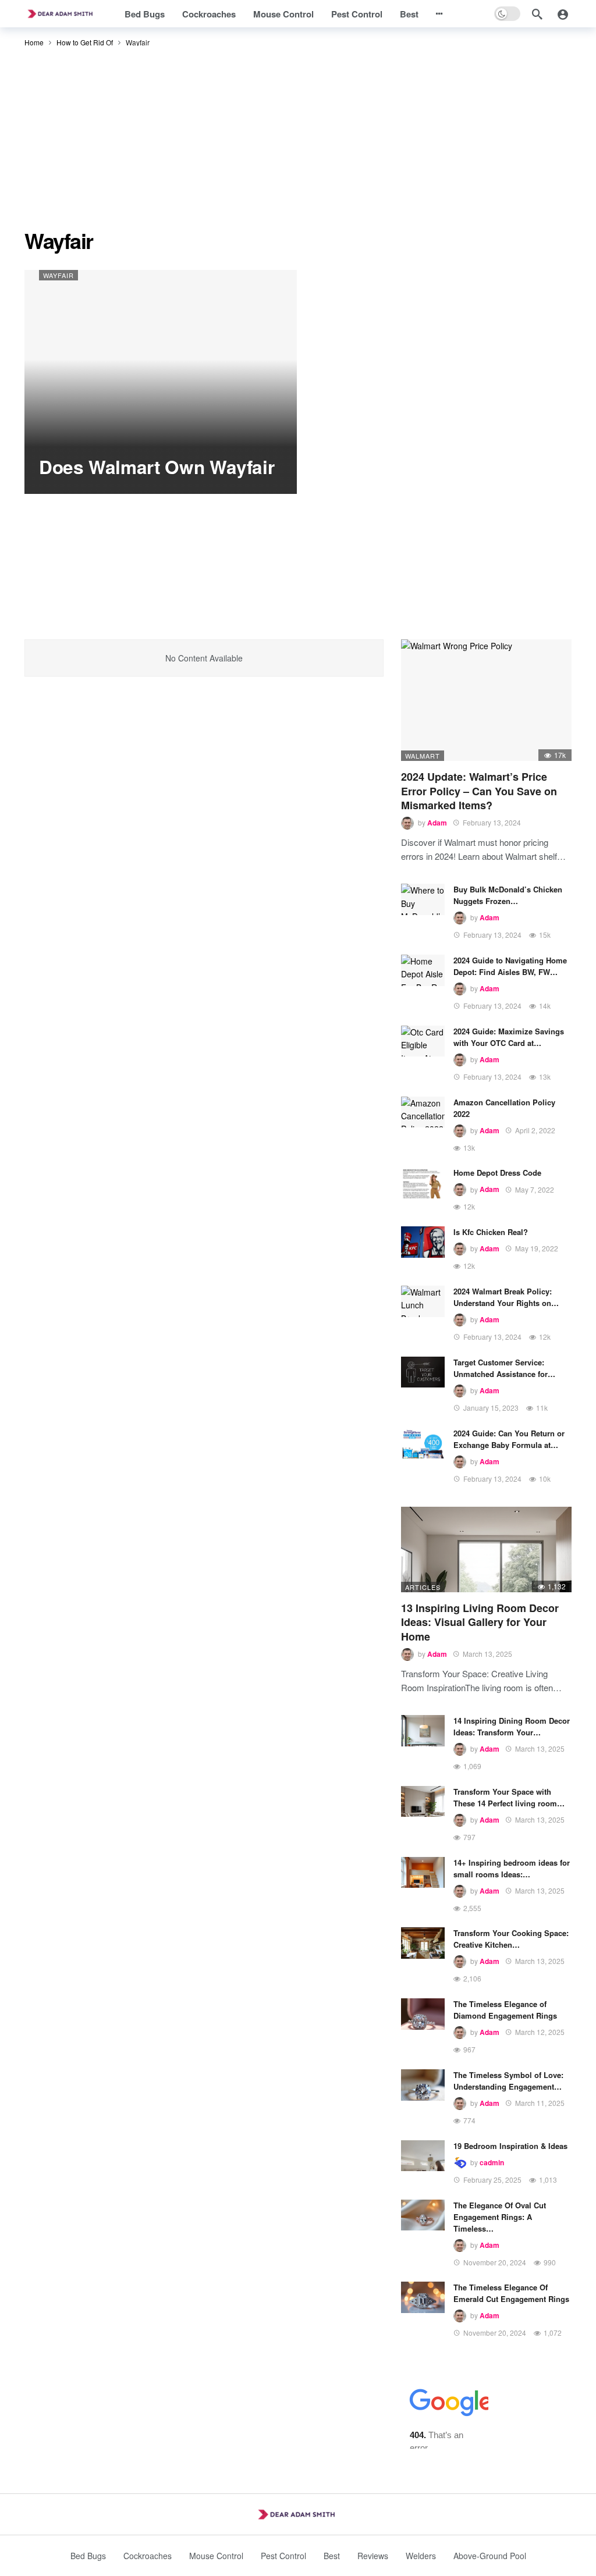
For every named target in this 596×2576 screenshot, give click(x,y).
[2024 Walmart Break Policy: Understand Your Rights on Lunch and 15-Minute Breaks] (423, 1301)
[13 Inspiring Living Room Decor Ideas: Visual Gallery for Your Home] (486, 1549)
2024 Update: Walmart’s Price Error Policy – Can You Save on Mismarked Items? (479, 791)
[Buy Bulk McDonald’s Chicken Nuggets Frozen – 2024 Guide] (423, 899)
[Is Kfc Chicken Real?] (423, 1242)
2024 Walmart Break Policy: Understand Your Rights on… (506, 1297)
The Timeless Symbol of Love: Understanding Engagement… (508, 2081)
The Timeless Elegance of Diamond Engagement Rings (505, 2010)
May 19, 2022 (537, 1248)
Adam (437, 823)
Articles (423, 1587)
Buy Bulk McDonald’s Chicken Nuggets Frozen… (508, 895)
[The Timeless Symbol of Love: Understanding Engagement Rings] (423, 2085)
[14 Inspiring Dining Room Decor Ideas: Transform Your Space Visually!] (423, 1731)
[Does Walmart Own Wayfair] (161, 382)
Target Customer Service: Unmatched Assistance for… (504, 1368)
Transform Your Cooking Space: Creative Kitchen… (511, 1939)
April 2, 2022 (535, 1130)
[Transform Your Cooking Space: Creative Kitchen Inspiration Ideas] (423, 1943)
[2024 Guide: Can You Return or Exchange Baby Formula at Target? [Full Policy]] (423, 1443)
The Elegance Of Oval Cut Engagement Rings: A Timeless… (500, 2217)
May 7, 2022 (535, 1189)
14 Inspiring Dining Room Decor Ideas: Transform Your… (512, 1726)
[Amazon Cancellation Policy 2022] (423, 1112)
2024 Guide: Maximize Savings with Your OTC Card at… (509, 1037)
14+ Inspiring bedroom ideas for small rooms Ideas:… (512, 1868)
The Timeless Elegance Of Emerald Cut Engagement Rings (511, 2293)
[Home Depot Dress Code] (423, 1183)
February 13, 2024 (492, 822)
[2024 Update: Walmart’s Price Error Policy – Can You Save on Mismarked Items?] (486, 700)
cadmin (492, 2162)
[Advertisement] (298, 142)
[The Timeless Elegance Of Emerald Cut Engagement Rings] (423, 2297)
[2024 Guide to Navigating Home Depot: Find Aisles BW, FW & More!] (423, 970)
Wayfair (58, 275)
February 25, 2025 (492, 2180)
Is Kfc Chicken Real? (491, 1232)
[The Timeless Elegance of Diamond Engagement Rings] (423, 2014)
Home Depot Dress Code (497, 1173)
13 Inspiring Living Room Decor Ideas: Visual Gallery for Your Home (480, 1622)
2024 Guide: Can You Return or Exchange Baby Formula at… (509, 1439)
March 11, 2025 (540, 2103)
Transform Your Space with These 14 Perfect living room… (509, 1797)
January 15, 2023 (491, 1408)
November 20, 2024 (495, 2262)
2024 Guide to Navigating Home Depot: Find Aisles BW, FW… (510, 966)
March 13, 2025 (487, 1654)
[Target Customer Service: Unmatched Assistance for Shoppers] (423, 1372)
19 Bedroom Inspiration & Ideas (510, 2146)
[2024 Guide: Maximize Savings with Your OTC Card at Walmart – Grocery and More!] (423, 1041)
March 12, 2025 (540, 2032)
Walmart (423, 756)
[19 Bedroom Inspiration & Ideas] (423, 2156)
